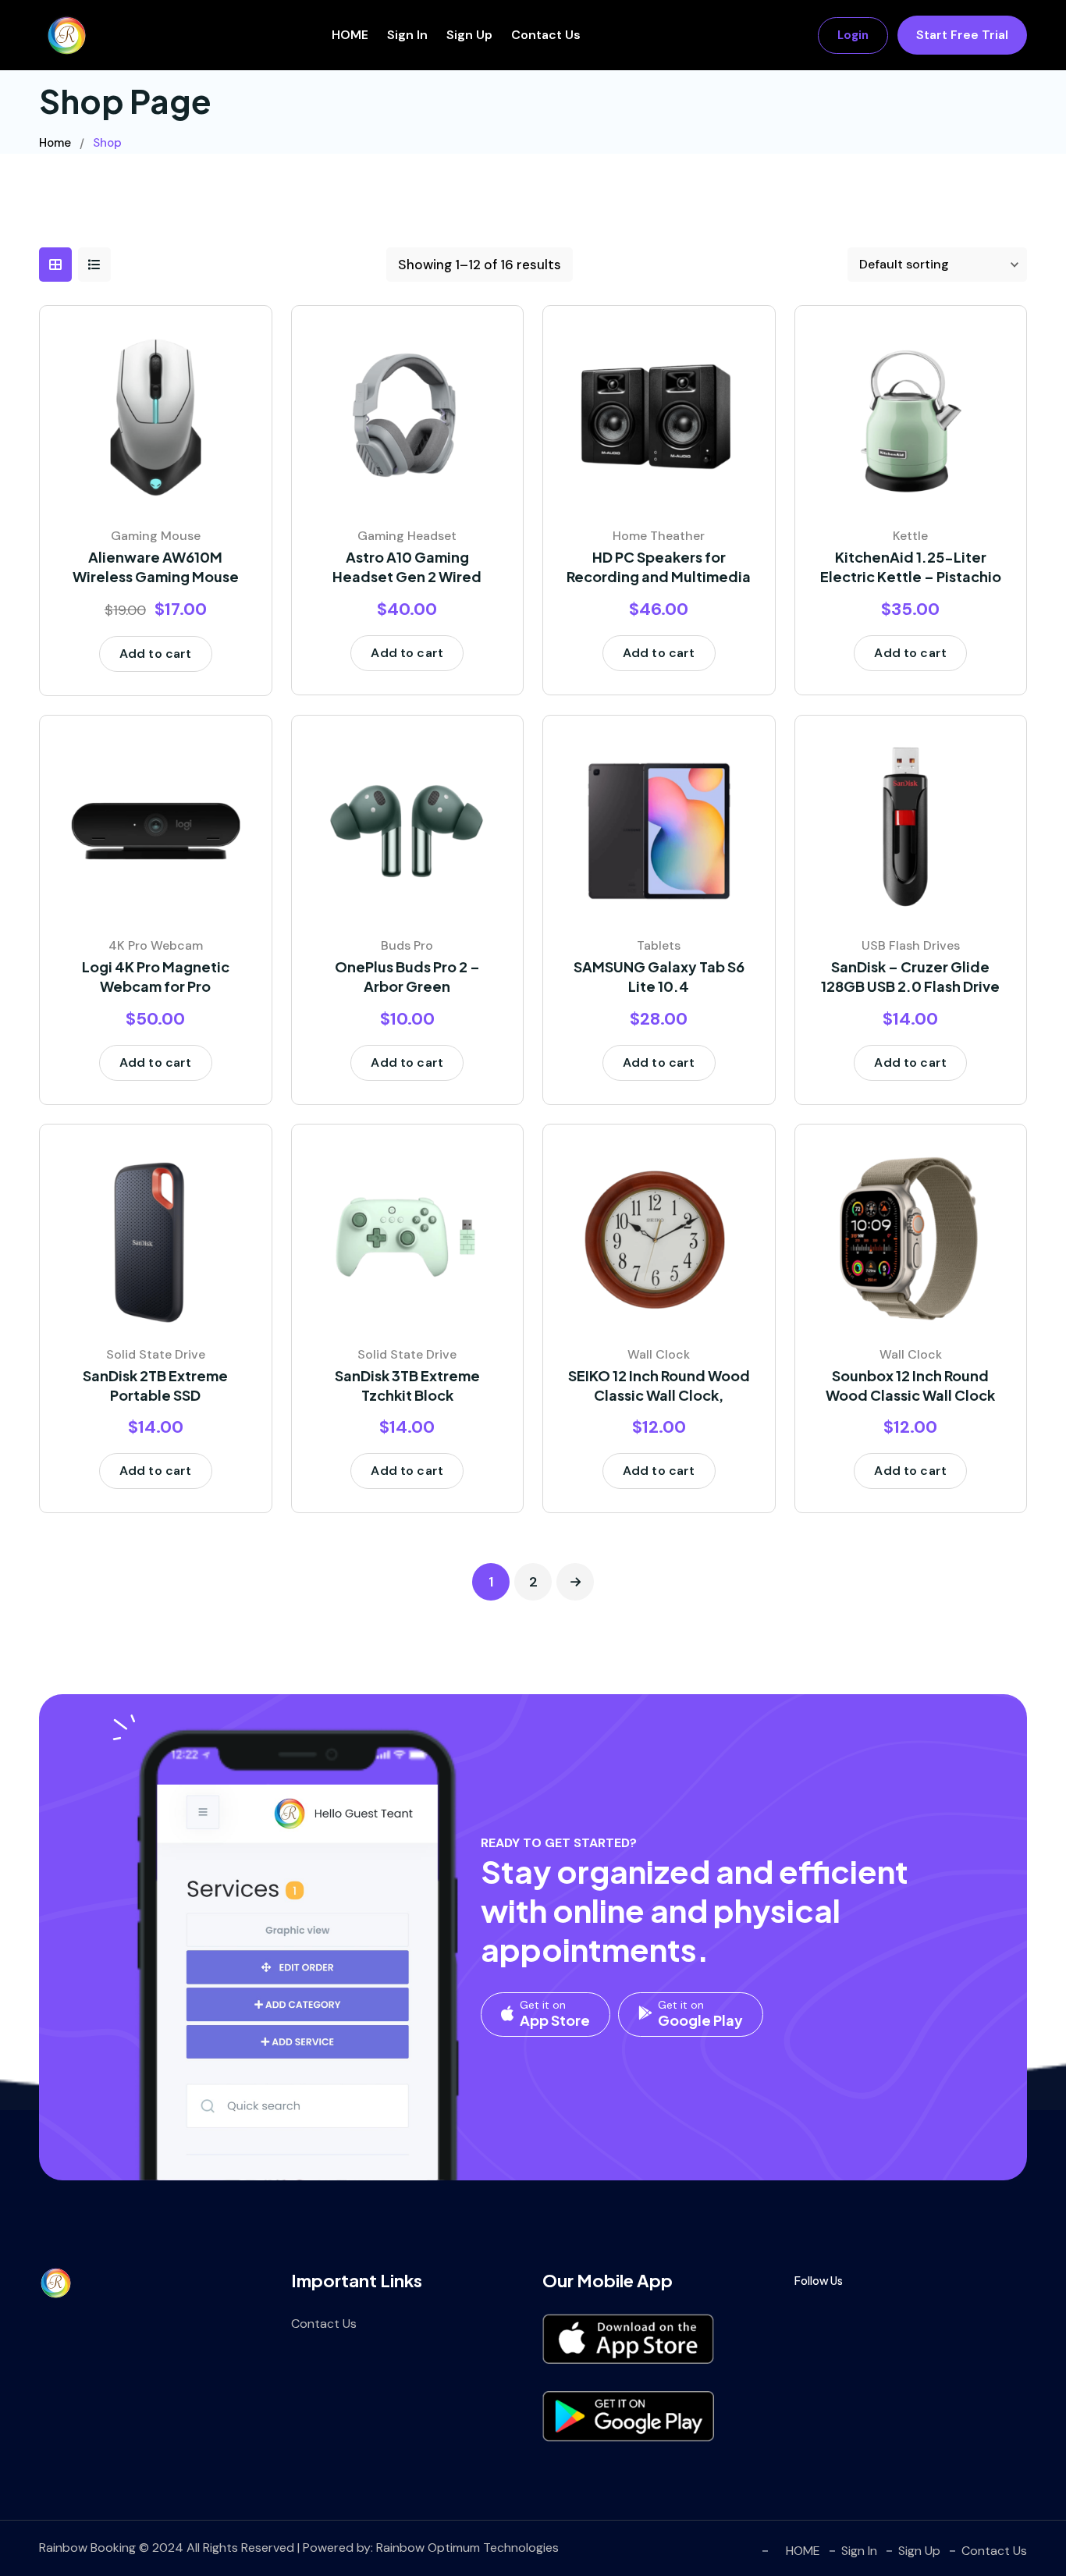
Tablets (659, 945)
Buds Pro (407, 945)
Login (853, 35)
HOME (350, 35)
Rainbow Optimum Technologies (467, 2548)
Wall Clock (659, 1354)
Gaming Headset (407, 536)
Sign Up (469, 35)
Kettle (910, 536)
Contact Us (546, 35)
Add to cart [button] (156, 654)
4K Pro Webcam (156, 945)
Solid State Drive (156, 1354)
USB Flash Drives (911, 945)
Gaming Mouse (156, 536)
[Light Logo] (66, 35)
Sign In (407, 35)
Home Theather (659, 536)
